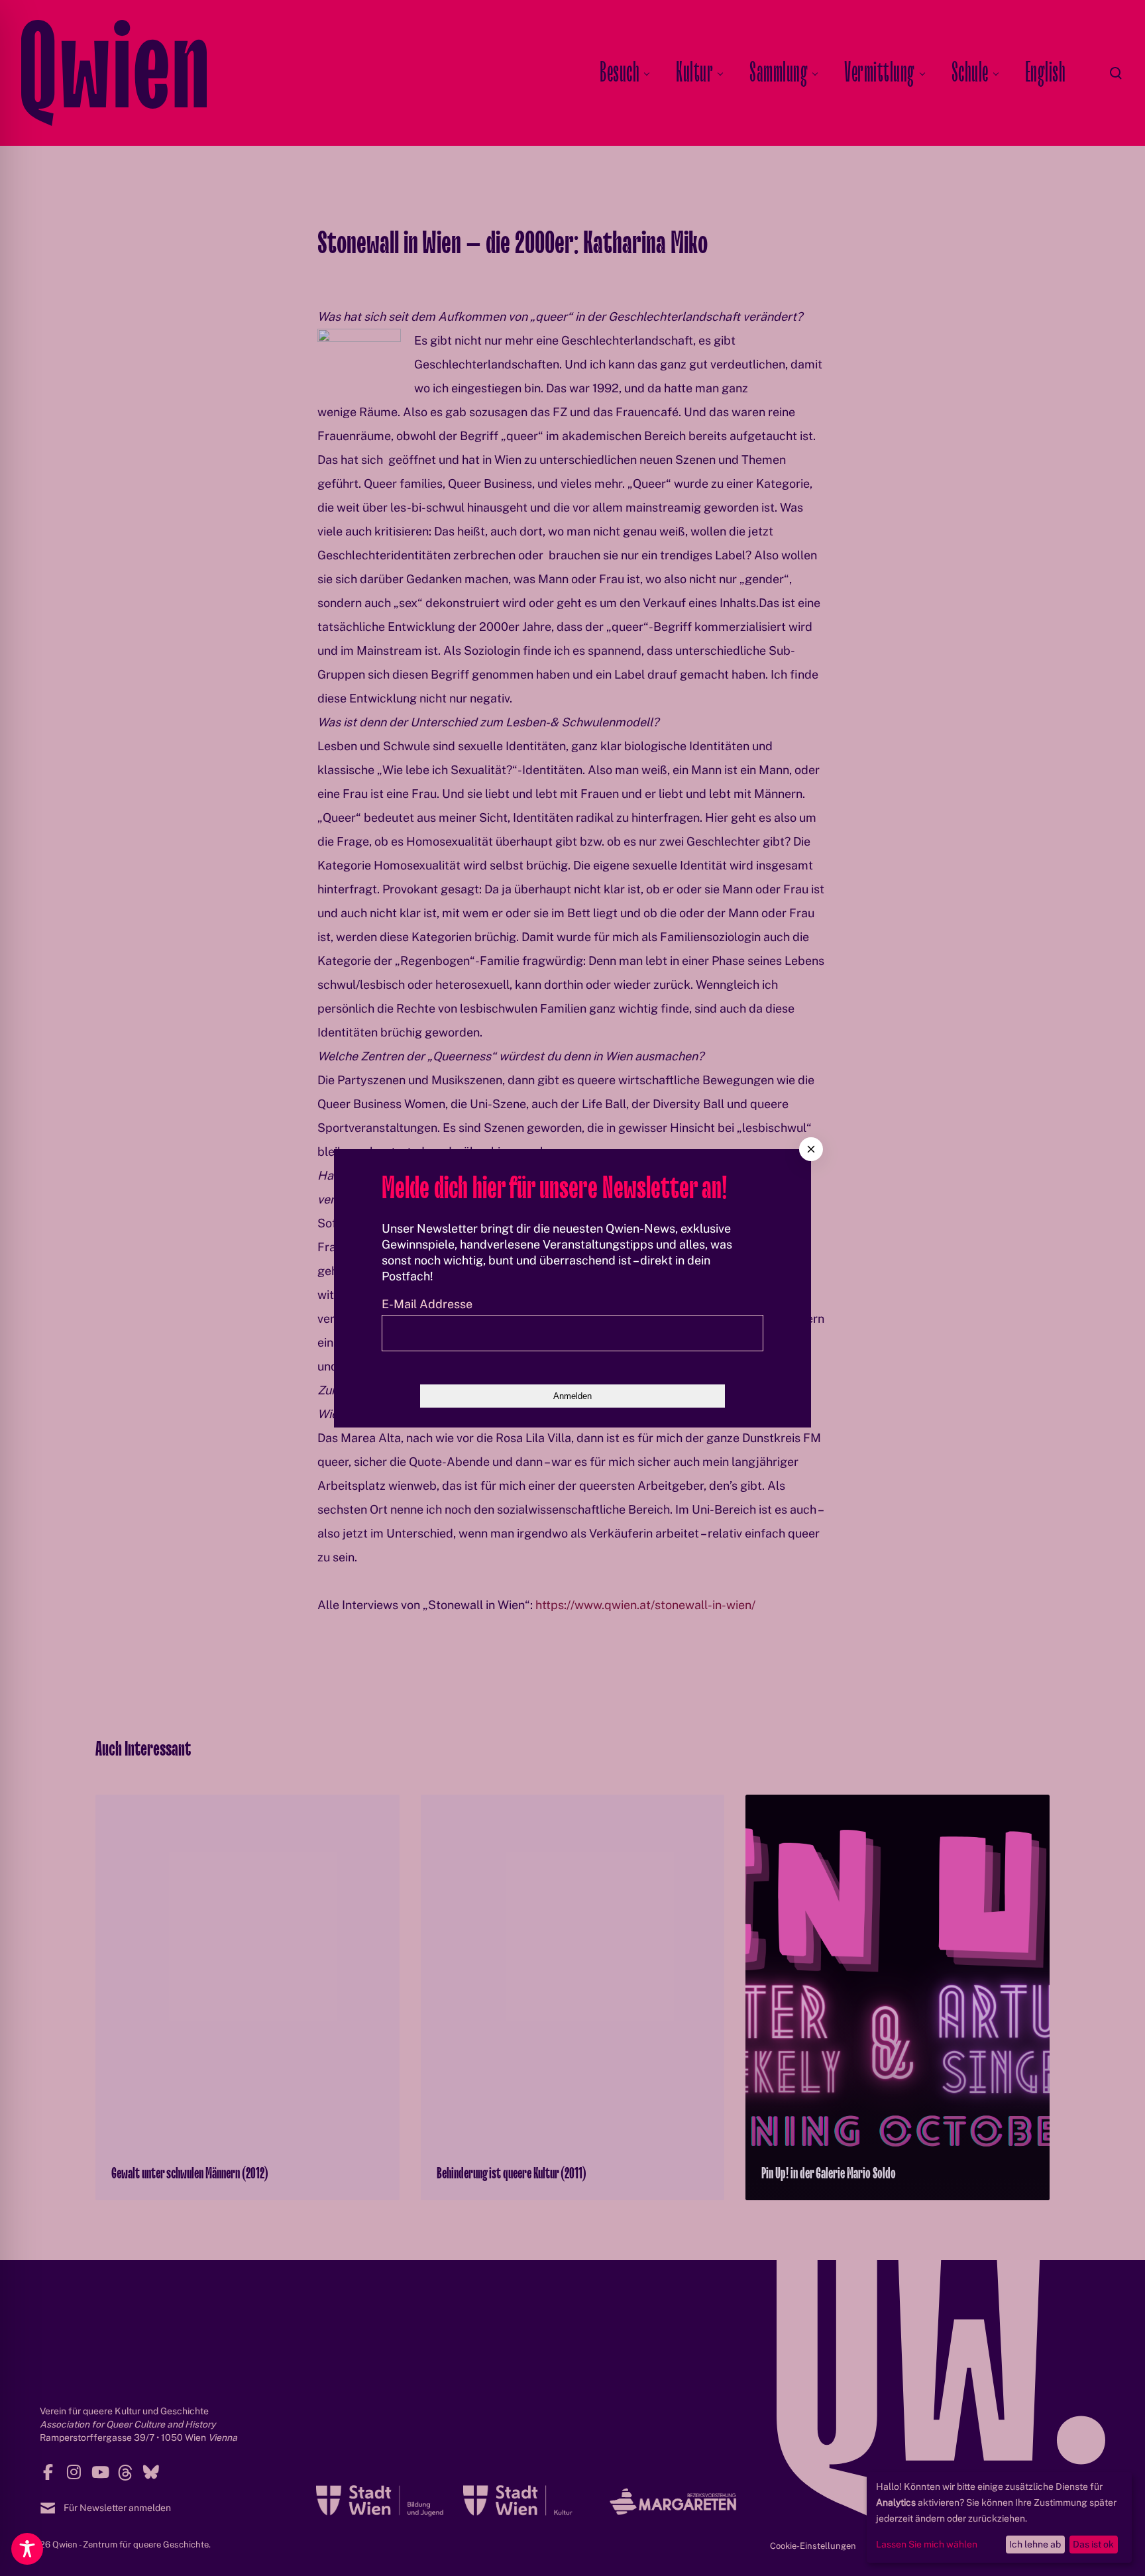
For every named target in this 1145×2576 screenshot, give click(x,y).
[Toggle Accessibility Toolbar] (27, 2549)
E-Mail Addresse (427, 1304)
